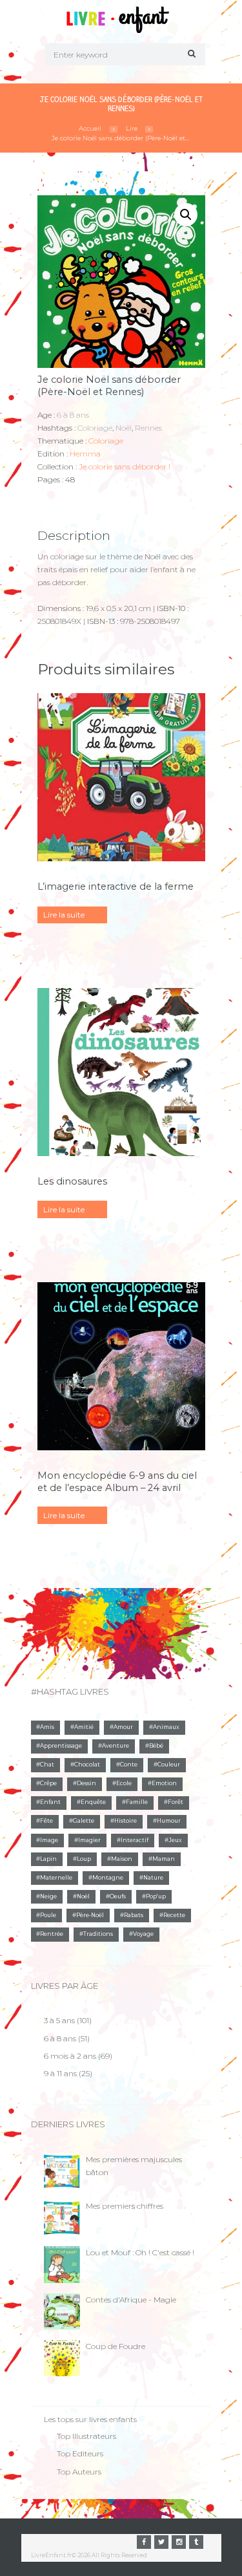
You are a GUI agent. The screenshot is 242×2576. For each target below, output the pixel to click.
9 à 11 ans (60, 2073)
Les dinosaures (72, 1181)
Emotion (164, 1783)
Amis (47, 1727)
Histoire (126, 1821)
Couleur (169, 1765)
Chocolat (87, 1765)
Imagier (89, 1840)
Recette (174, 1915)
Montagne (108, 1878)
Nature (153, 1878)
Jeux (175, 1840)
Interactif (135, 1840)
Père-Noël (90, 1915)
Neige (48, 1896)
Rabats (134, 1915)
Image (49, 1840)
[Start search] (190, 53)
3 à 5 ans (59, 2020)
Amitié (84, 1727)
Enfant (50, 1802)
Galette (84, 1821)
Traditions (98, 1934)
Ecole (124, 1783)
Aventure (116, 1746)
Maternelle (56, 1878)
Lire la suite (64, 915)
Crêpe (48, 1783)
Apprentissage (61, 1746)
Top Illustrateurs (86, 2436)
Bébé (156, 1746)
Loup (84, 1859)
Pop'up (156, 1896)
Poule (48, 1915)
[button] (186, 215)
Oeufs (118, 1896)
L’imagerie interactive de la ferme (116, 886)
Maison (122, 1859)
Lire (132, 128)
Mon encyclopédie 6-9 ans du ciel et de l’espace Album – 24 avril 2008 (117, 1488)
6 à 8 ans (73, 415)
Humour (169, 1821)
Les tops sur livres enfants (90, 2419)
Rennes (148, 428)
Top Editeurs (80, 2453)
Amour (123, 1727)
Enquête (93, 1802)
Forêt (176, 1802)
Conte (129, 1765)
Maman (164, 1859)
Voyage (143, 1934)
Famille (137, 1802)
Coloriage (95, 428)
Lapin (48, 1859)
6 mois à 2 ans (70, 2056)
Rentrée (52, 1934)
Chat (47, 1765)
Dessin (86, 1783)
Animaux (166, 1727)
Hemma (85, 454)
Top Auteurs (79, 2472)
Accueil (90, 128)
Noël (124, 428)
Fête (46, 1821)
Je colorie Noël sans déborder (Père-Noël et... (120, 138)
